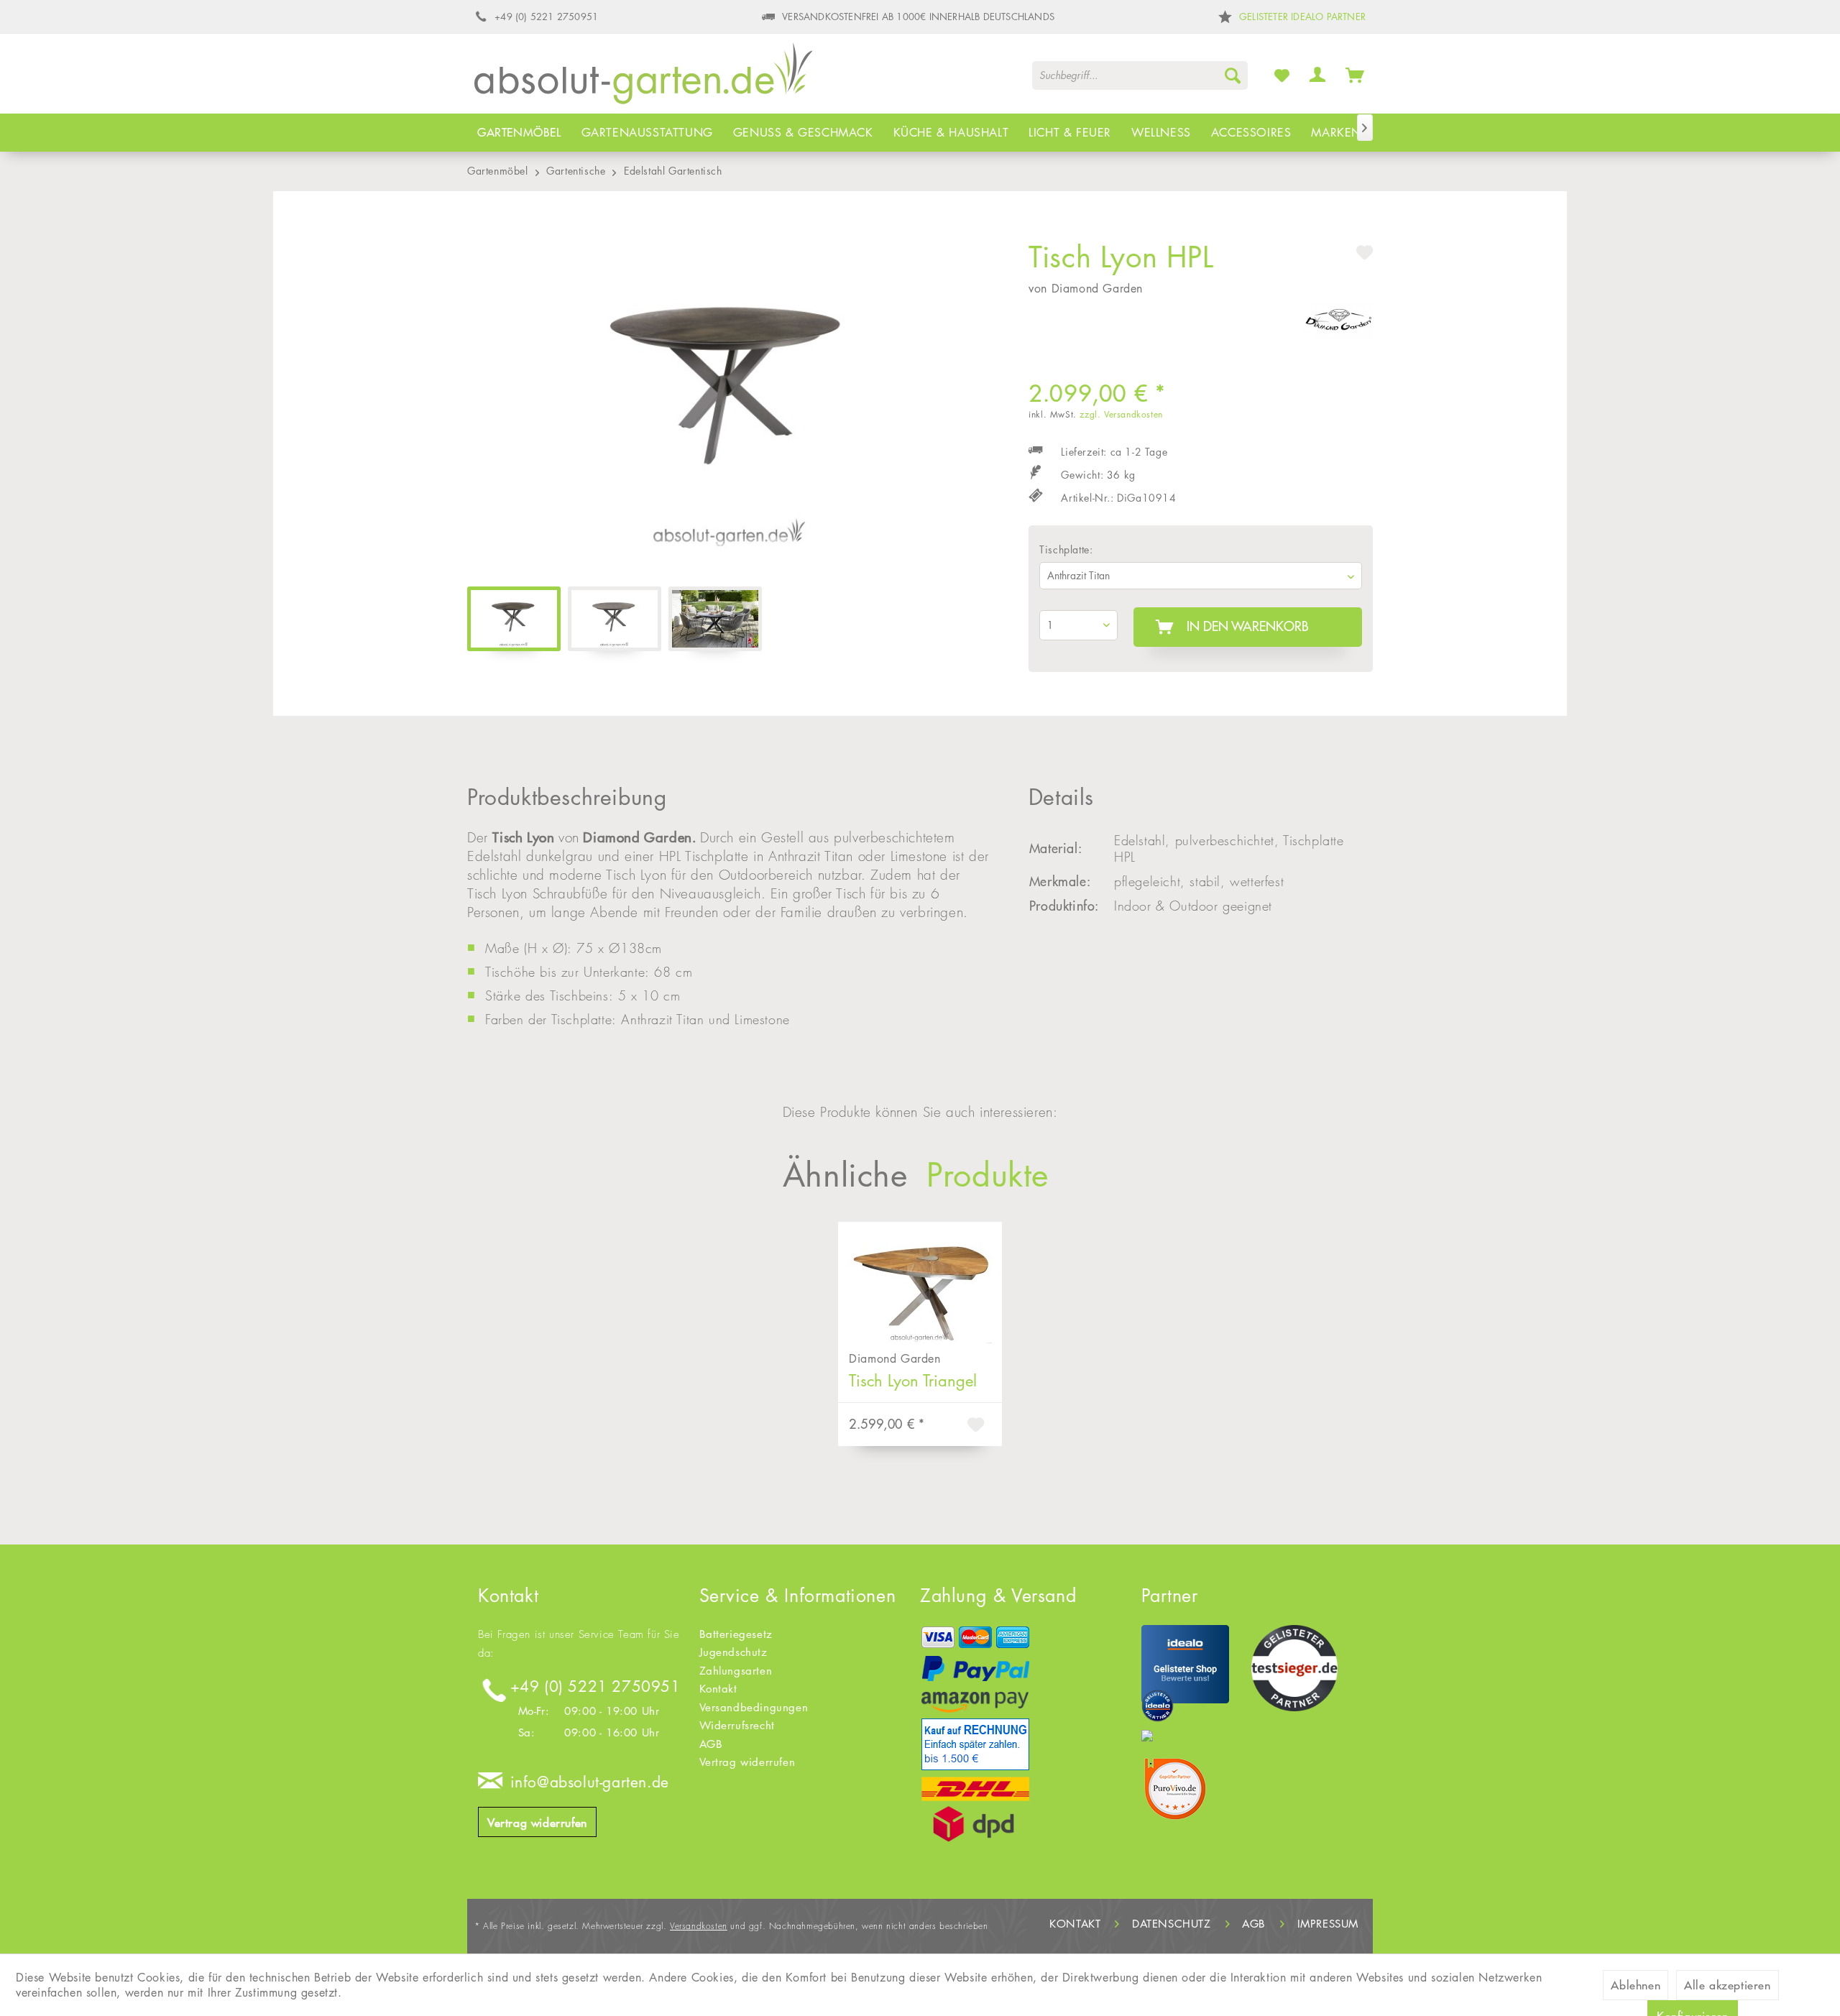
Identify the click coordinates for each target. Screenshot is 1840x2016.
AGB (711, 1744)
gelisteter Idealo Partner (1302, 17)
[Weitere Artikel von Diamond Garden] (1338, 328)
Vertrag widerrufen (537, 1823)
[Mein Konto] (1318, 75)
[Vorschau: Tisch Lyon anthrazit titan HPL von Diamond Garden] (514, 619)
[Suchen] (1233, 75)
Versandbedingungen (754, 1707)
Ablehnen (1636, 1985)
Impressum (1328, 1924)
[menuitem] (1140, 75)
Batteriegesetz (736, 1634)
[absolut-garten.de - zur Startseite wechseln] (644, 78)
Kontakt (718, 1689)
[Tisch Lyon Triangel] (920, 1283)
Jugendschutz (733, 1652)
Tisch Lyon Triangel (913, 1381)
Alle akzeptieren (1728, 1985)
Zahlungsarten (736, 1671)
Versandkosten (699, 1926)
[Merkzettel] (1282, 75)
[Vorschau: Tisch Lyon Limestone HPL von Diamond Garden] (615, 619)
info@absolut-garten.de (590, 1782)
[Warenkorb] (1355, 75)
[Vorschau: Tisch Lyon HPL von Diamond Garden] (715, 619)
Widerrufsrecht (737, 1725)
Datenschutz (1172, 1924)
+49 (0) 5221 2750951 (595, 1686)
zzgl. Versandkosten (1121, 414)
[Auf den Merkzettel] (977, 1427)
